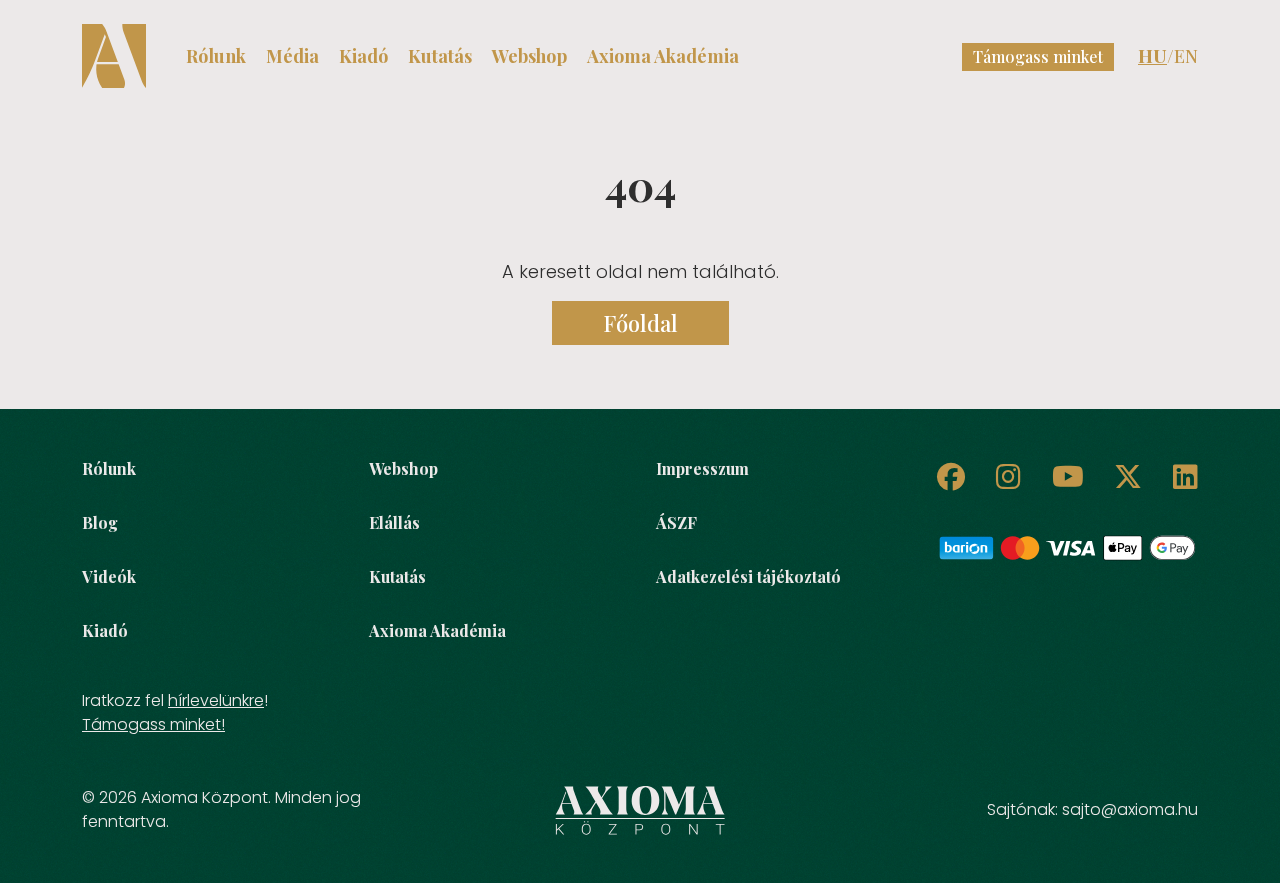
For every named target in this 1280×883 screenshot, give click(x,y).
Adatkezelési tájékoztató (748, 576)
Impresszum (702, 468)
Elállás (394, 522)
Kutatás (440, 56)
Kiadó (363, 56)
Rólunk (216, 56)
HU (1152, 56)
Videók (109, 576)
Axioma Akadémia (663, 56)
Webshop (529, 56)
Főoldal (640, 323)
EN (1186, 56)
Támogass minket (1038, 56)
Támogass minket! (153, 724)
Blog (100, 522)
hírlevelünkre (216, 700)
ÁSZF (676, 522)
